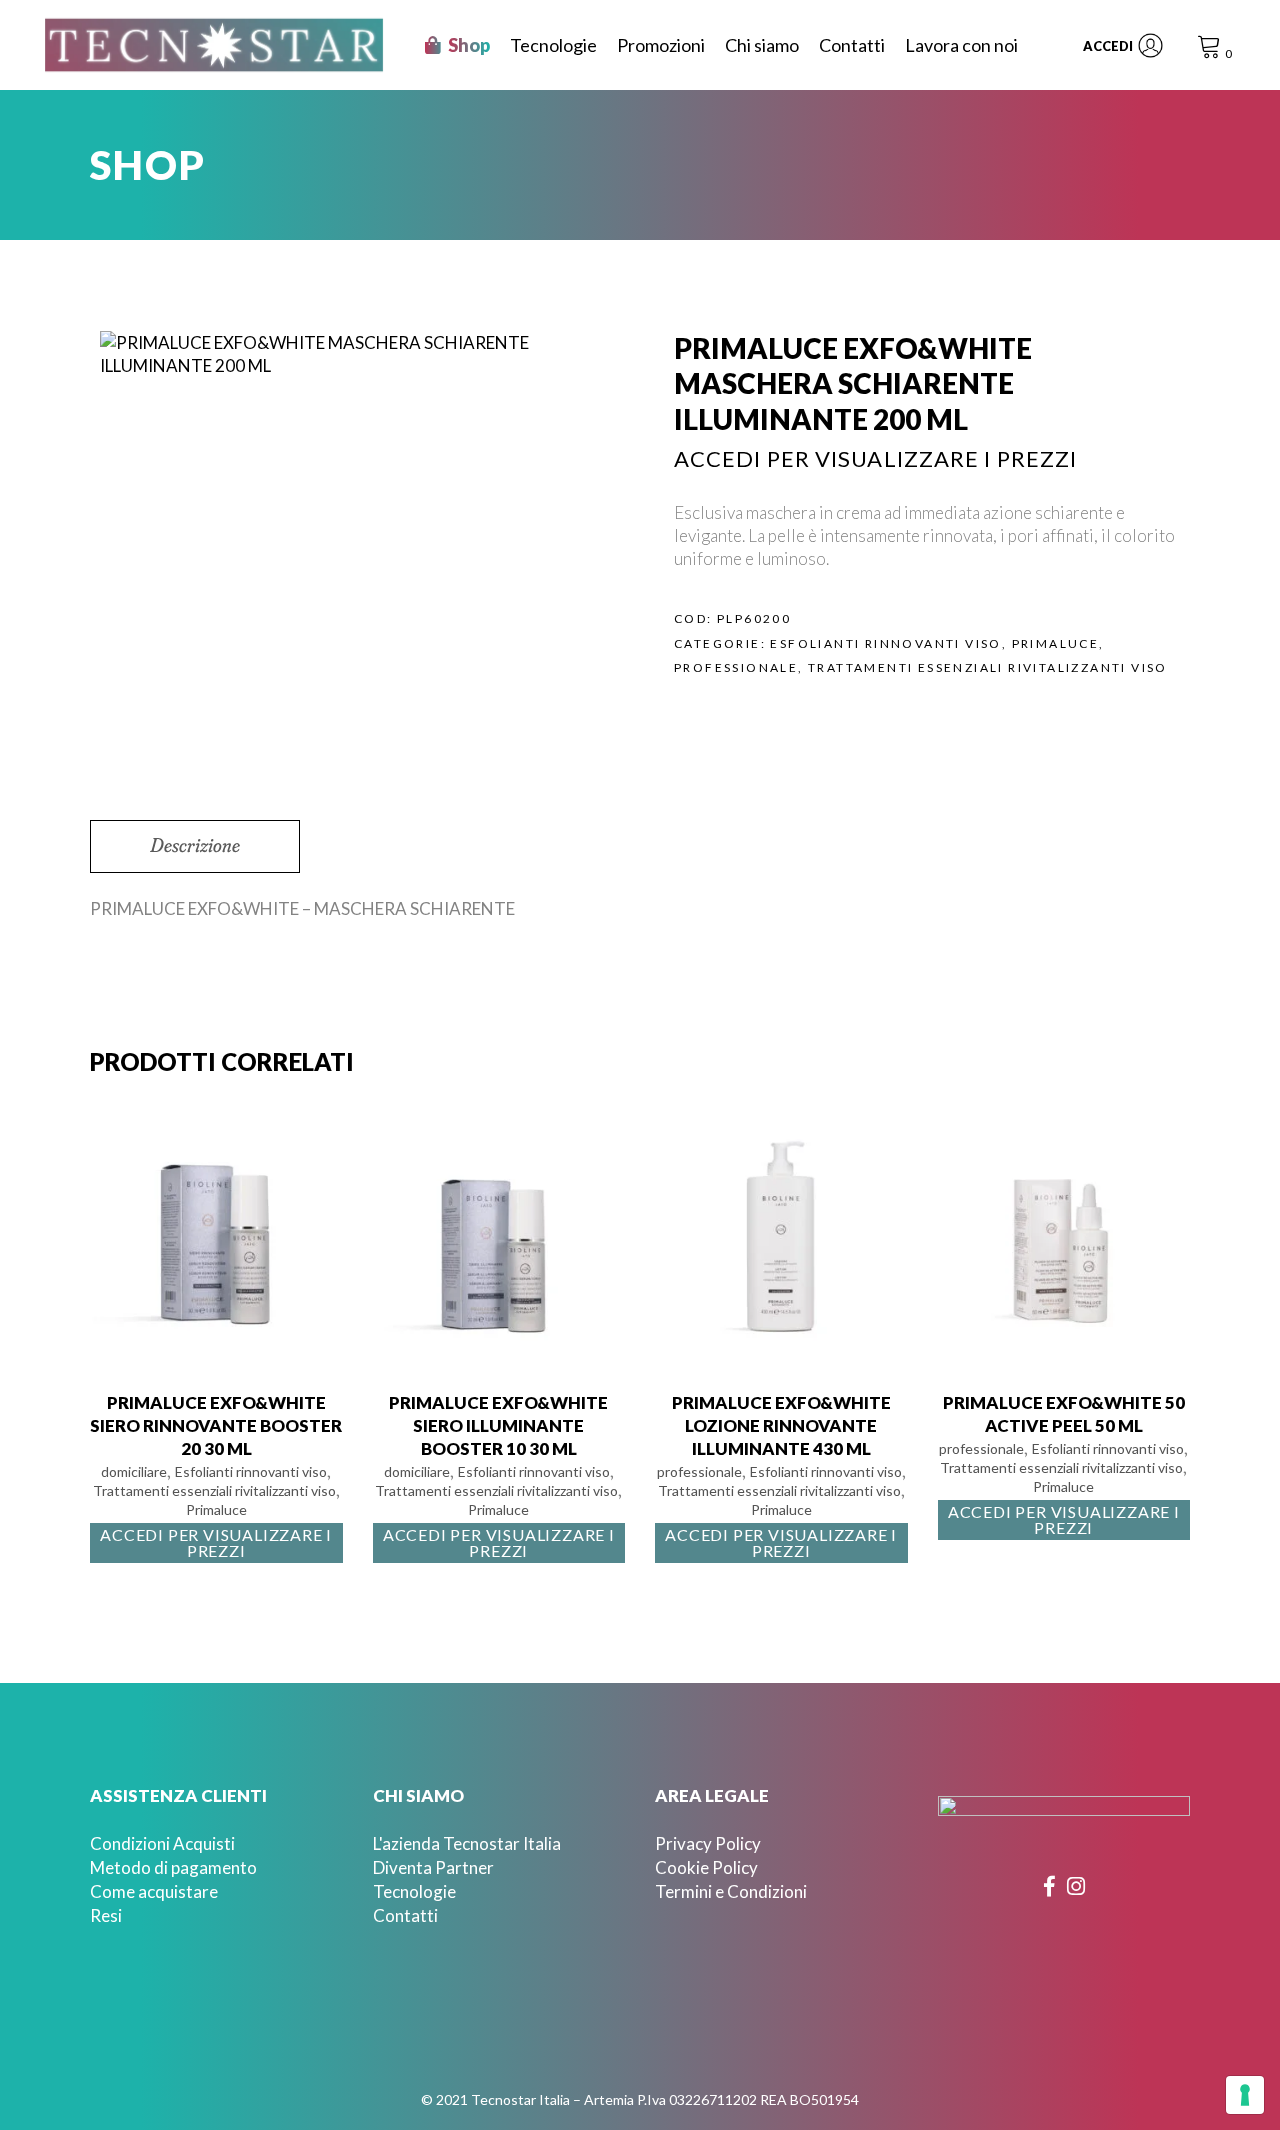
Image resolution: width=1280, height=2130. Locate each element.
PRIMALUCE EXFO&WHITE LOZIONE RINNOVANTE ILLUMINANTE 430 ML (781, 1425)
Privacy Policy (708, 1843)
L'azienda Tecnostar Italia (467, 1843)
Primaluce (1056, 643)
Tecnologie (414, 1891)
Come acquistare (154, 1891)
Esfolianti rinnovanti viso (885, 643)
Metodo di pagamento (173, 1867)
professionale (736, 667)
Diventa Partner (433, 1867)
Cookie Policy (706, 1867)
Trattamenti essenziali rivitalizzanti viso (988, 667)
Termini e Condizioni (731, 1891)
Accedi (1108, 46)
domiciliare (134, 1471)
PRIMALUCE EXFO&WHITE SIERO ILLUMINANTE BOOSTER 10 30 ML (498, 1425)
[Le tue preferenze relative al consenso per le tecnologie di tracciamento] (1245, 2095)
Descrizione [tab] (195, 844)
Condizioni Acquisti (162, 1843)
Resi (106, 1915)
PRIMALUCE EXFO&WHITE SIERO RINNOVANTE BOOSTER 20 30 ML (216, 1425)
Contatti (405, 1915)
